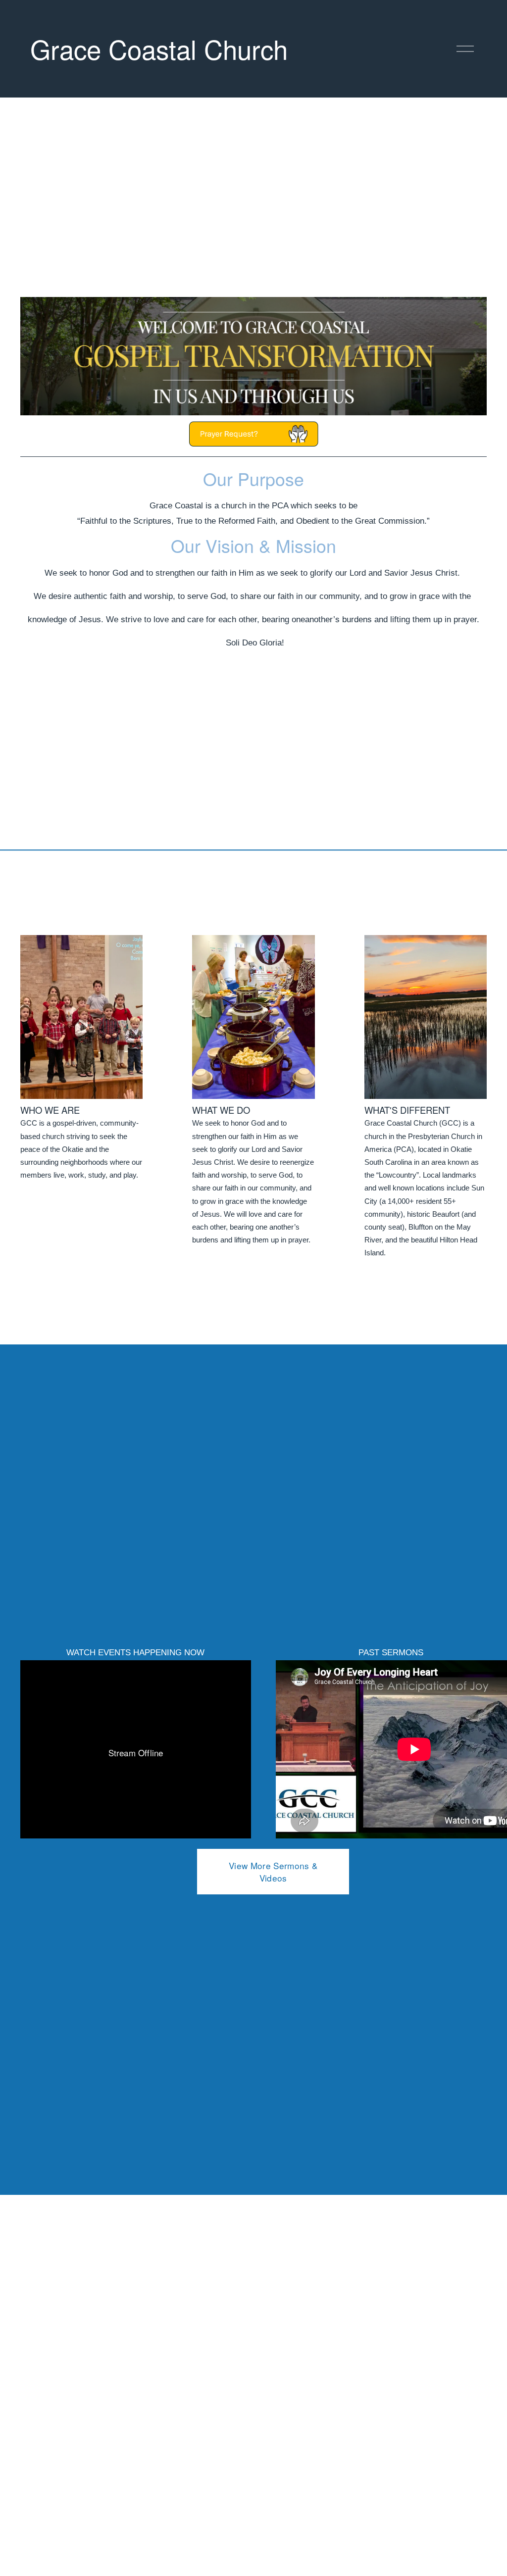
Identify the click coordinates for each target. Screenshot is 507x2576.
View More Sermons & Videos (273, 1872)
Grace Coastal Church (159, 49)
